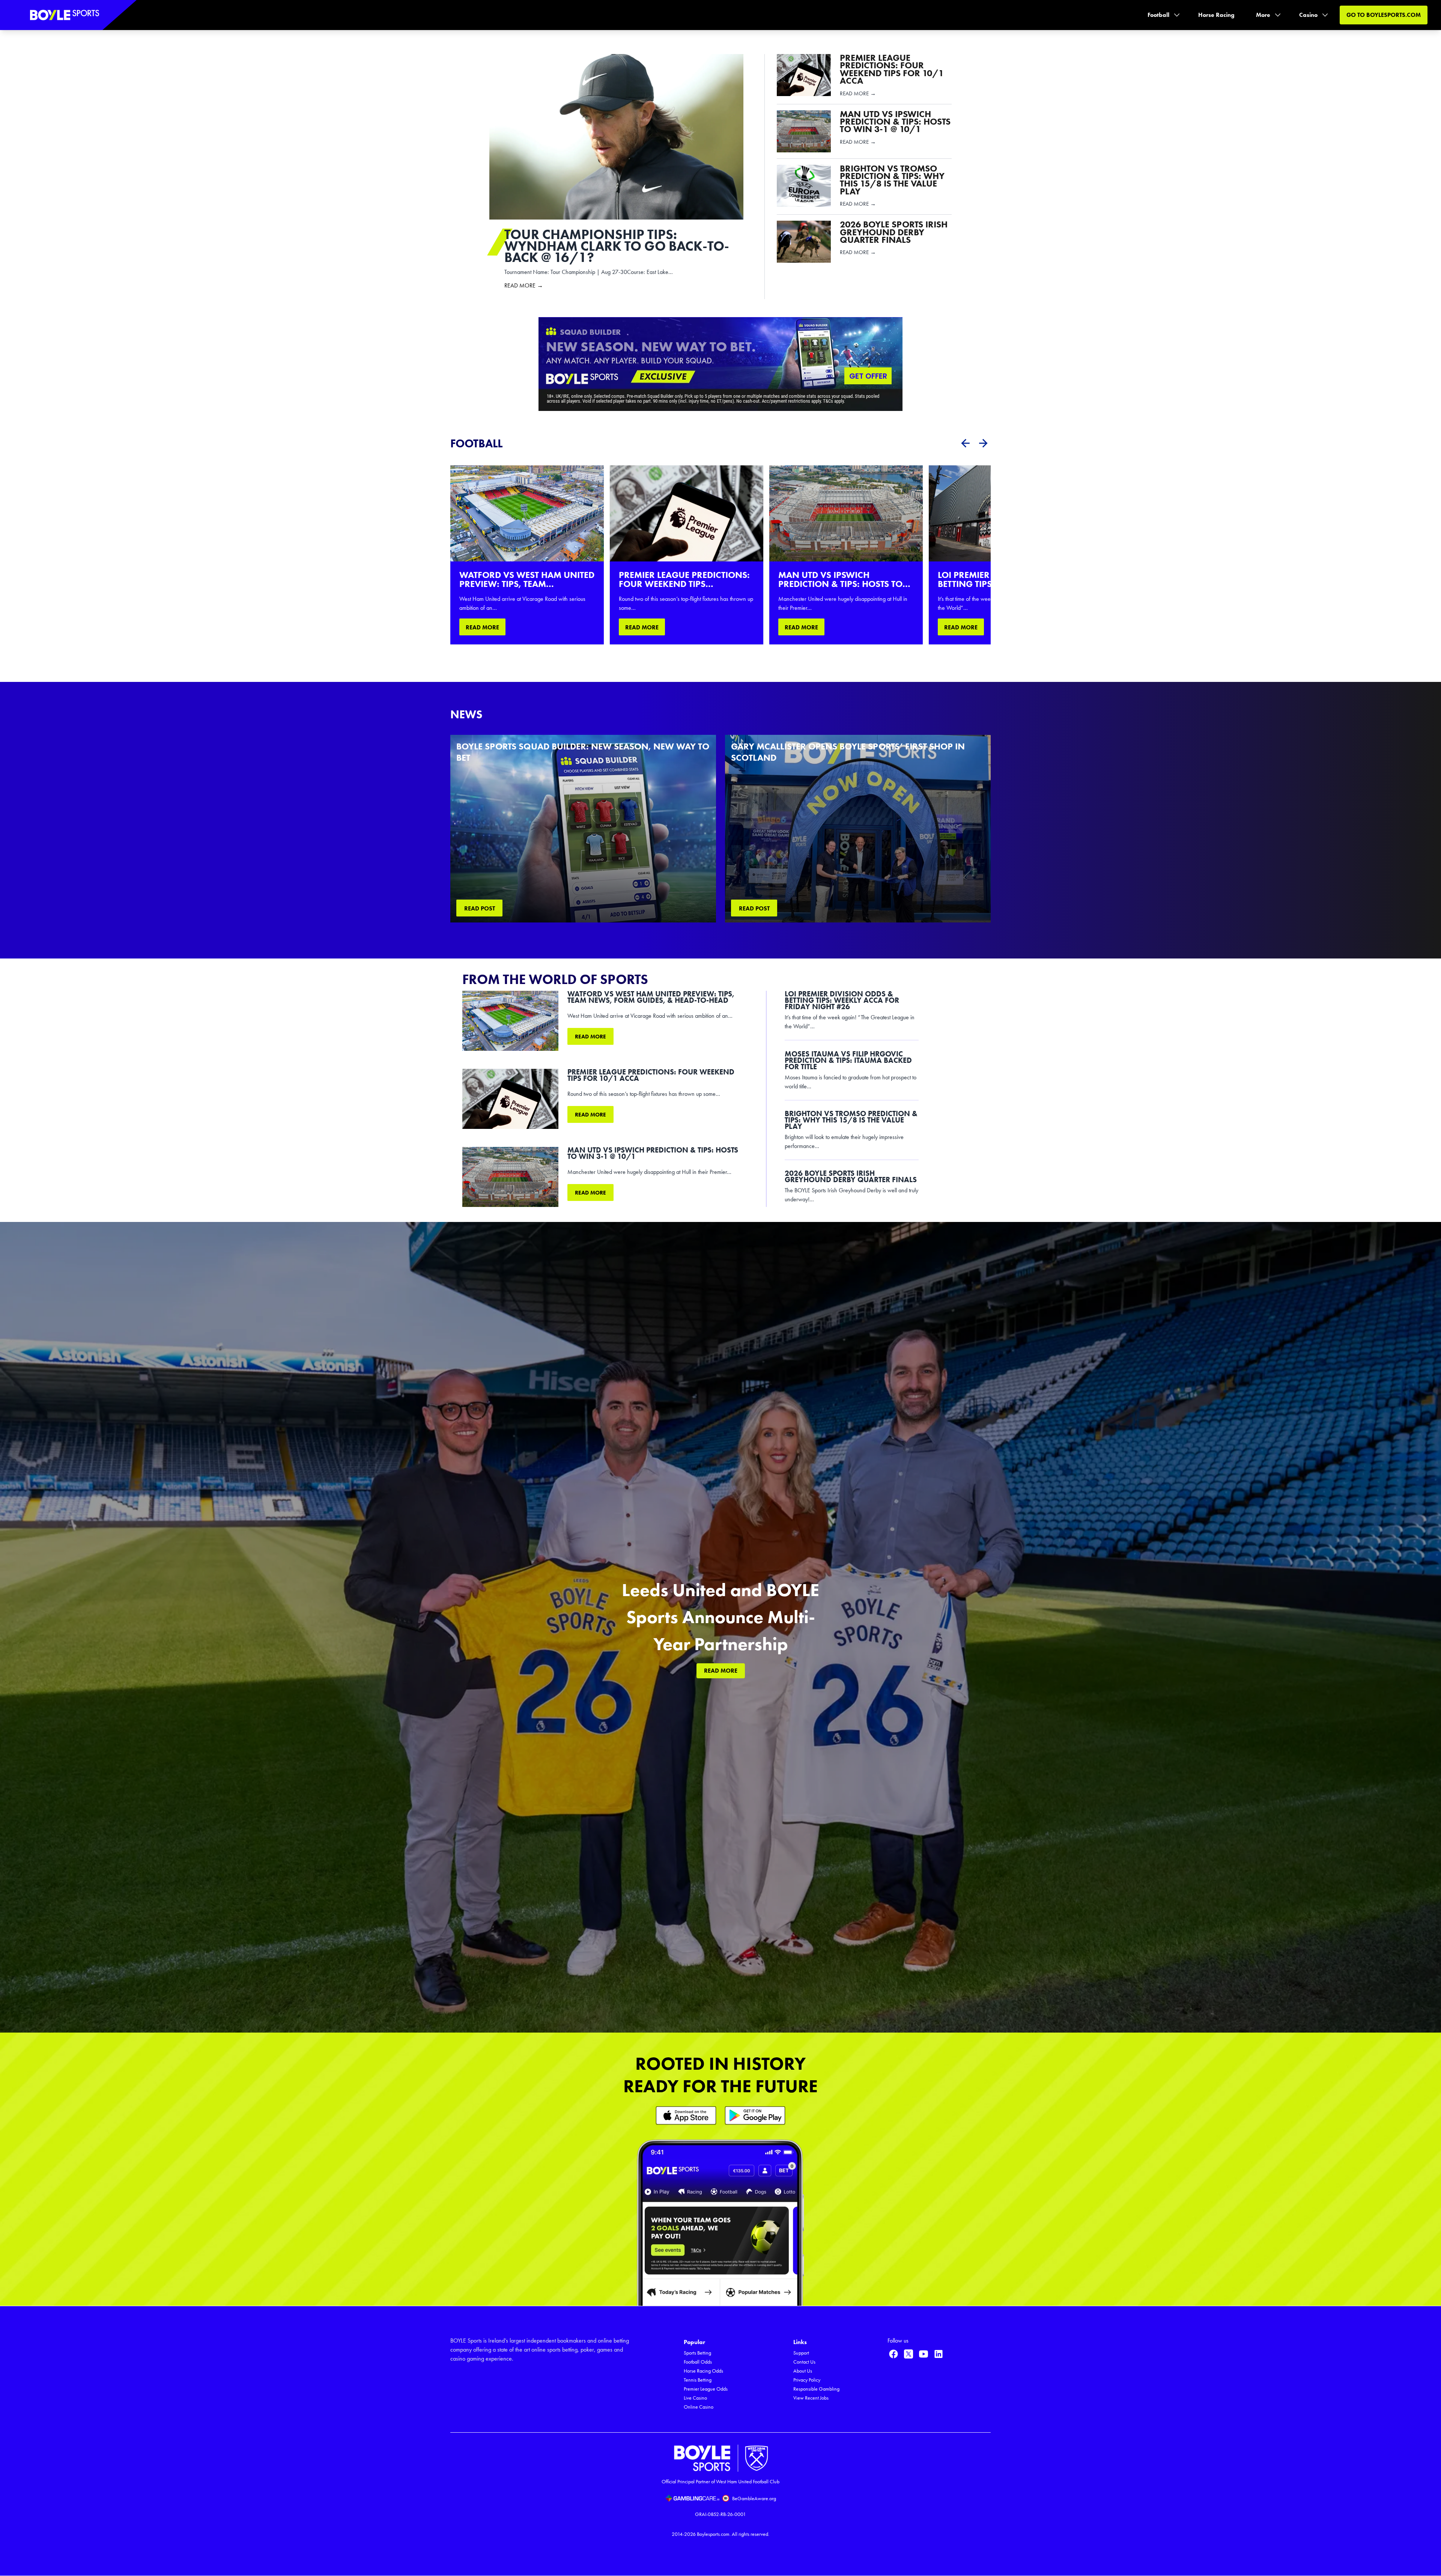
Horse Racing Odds (703, 2371)
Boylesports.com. (714, 2534)
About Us (803, 2371)
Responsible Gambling (816, 2389)
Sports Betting (697, 2353)
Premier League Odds (706, 2389)
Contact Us (804, 2362)
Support (801, 2353)
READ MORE (482, 627)
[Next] (983, 443)
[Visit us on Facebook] (893, 2354)
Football (1158, 15)
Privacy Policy (807, 2380)
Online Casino (699, 2407)
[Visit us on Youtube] (924, 2354)
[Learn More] (686, 2115)
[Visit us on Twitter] (909, 2354)
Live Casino (695, 2398)
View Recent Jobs (811, 2398)
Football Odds (698, 2362)
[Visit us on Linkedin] (939, 2354)
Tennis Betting (698, 2380)
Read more (590, 1037)
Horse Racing (1216, 15)
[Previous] (965, 443)
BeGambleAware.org (754, 2499)
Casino (1308, 15)
